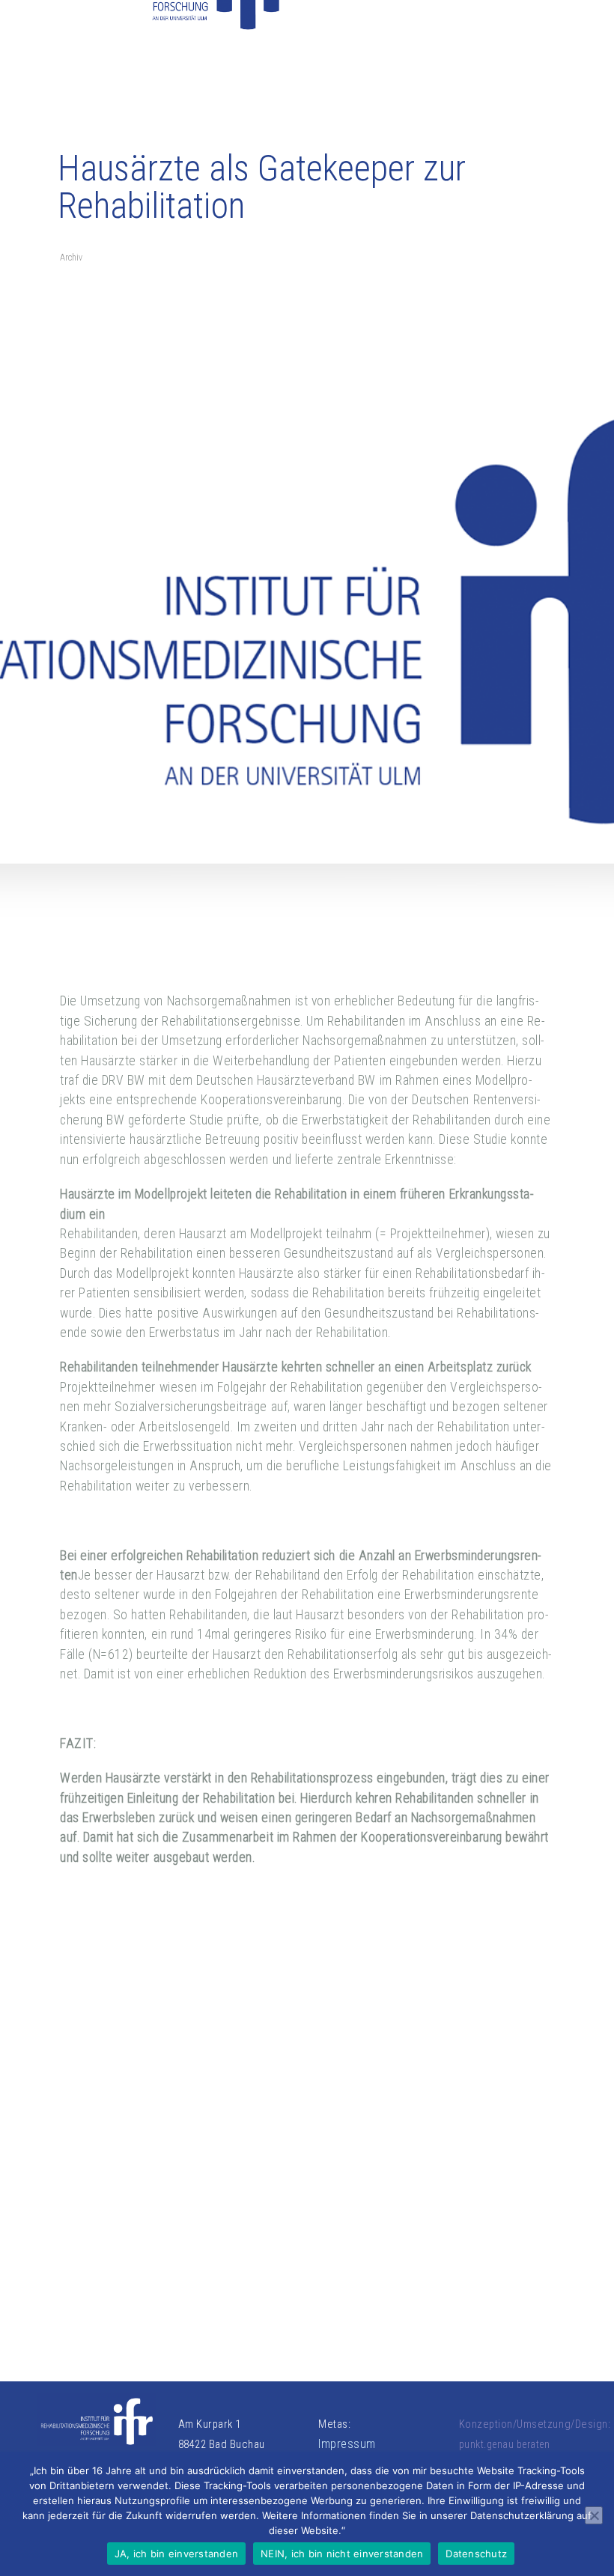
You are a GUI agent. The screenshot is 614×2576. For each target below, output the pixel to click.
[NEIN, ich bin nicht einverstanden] (594, 2515)
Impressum (347, 2444)
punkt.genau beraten (505, 2444)
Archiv (71, 258)
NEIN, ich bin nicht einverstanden (342, 2554)
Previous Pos (99, 2138)
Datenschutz (476, 2554)
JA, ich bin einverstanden (176, 2554)
